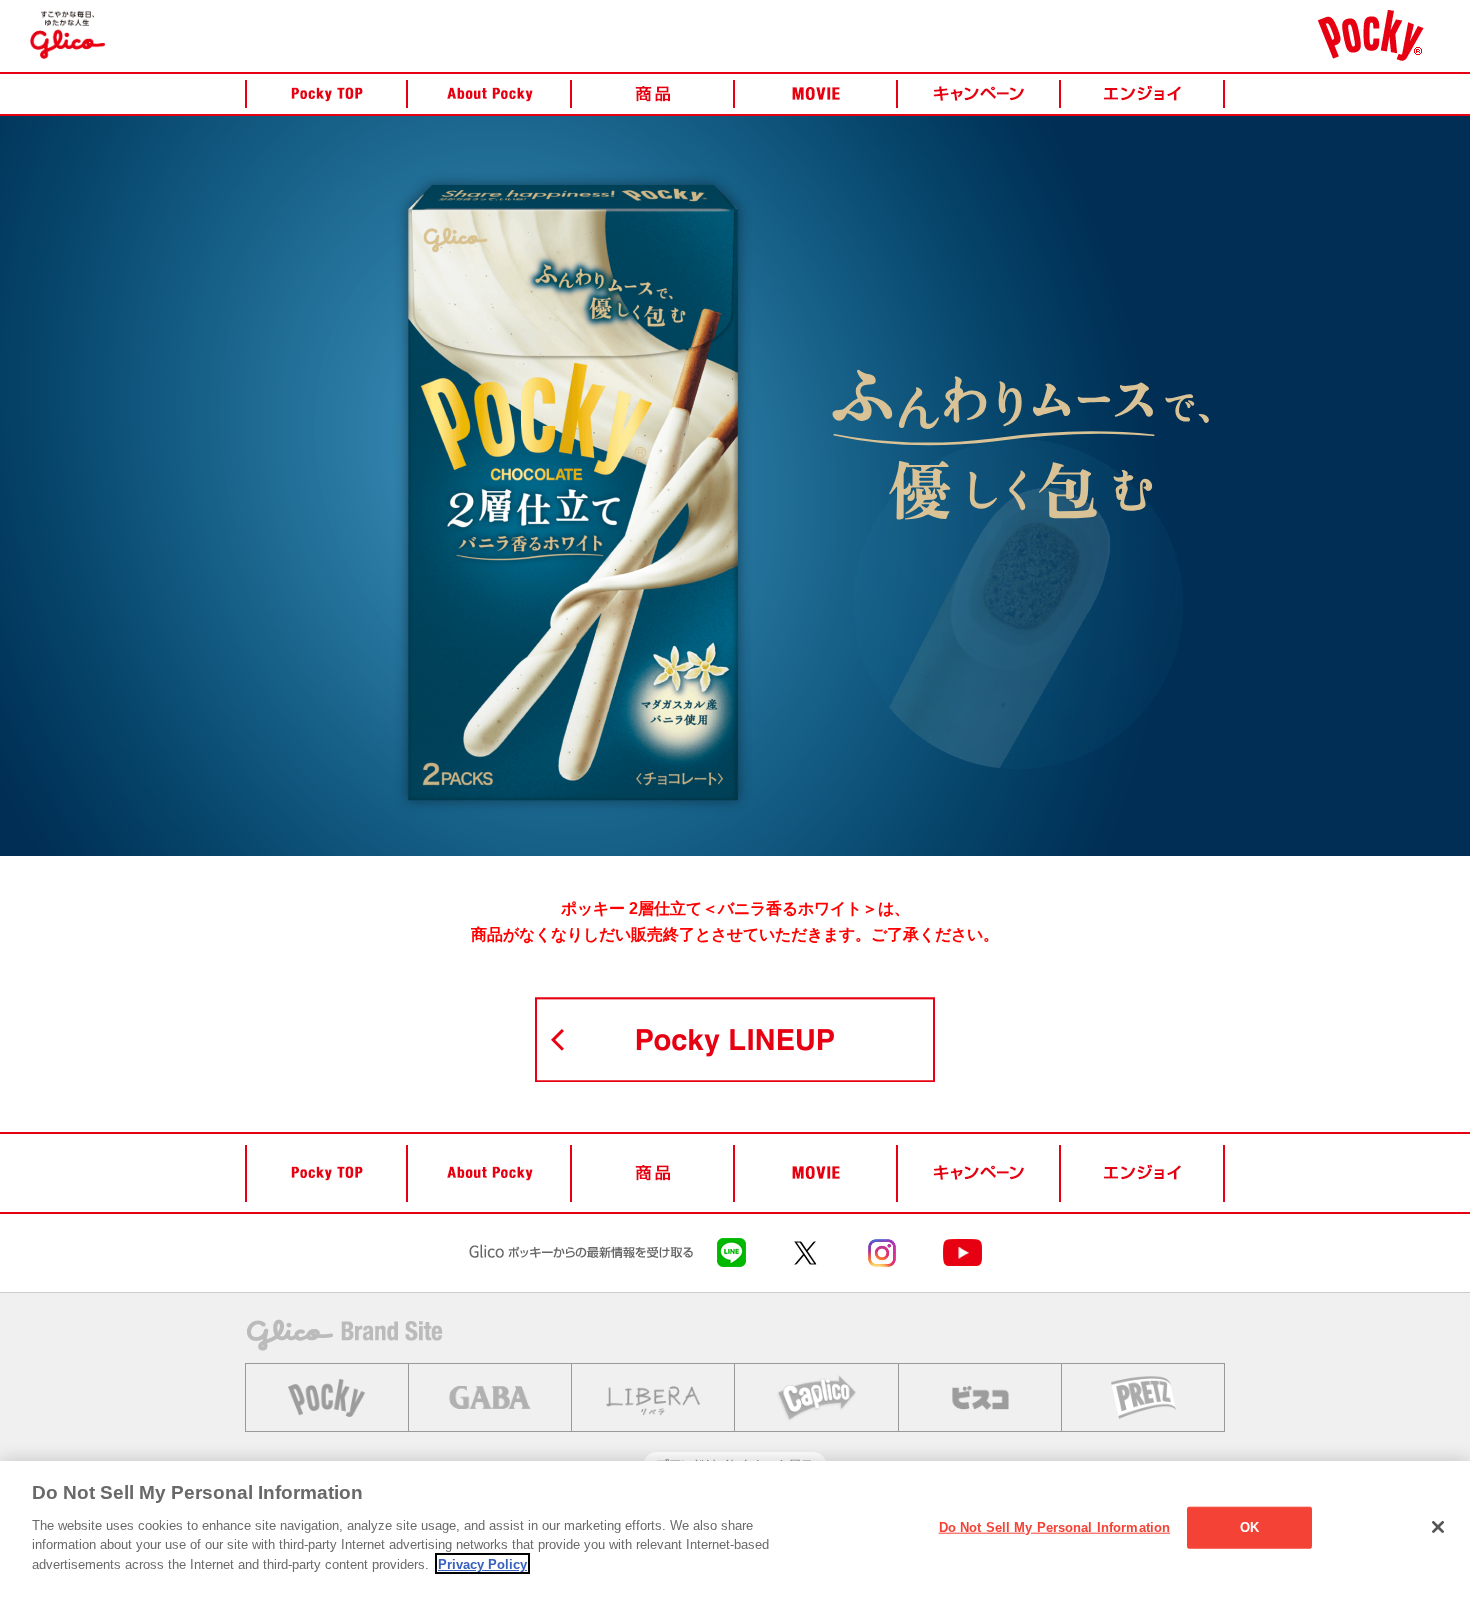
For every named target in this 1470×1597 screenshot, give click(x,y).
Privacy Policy (482, 1563)
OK (1249, 1526)
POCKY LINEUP (735, 1039)
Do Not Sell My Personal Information (1055, 1526)
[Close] (1438, 1527)
